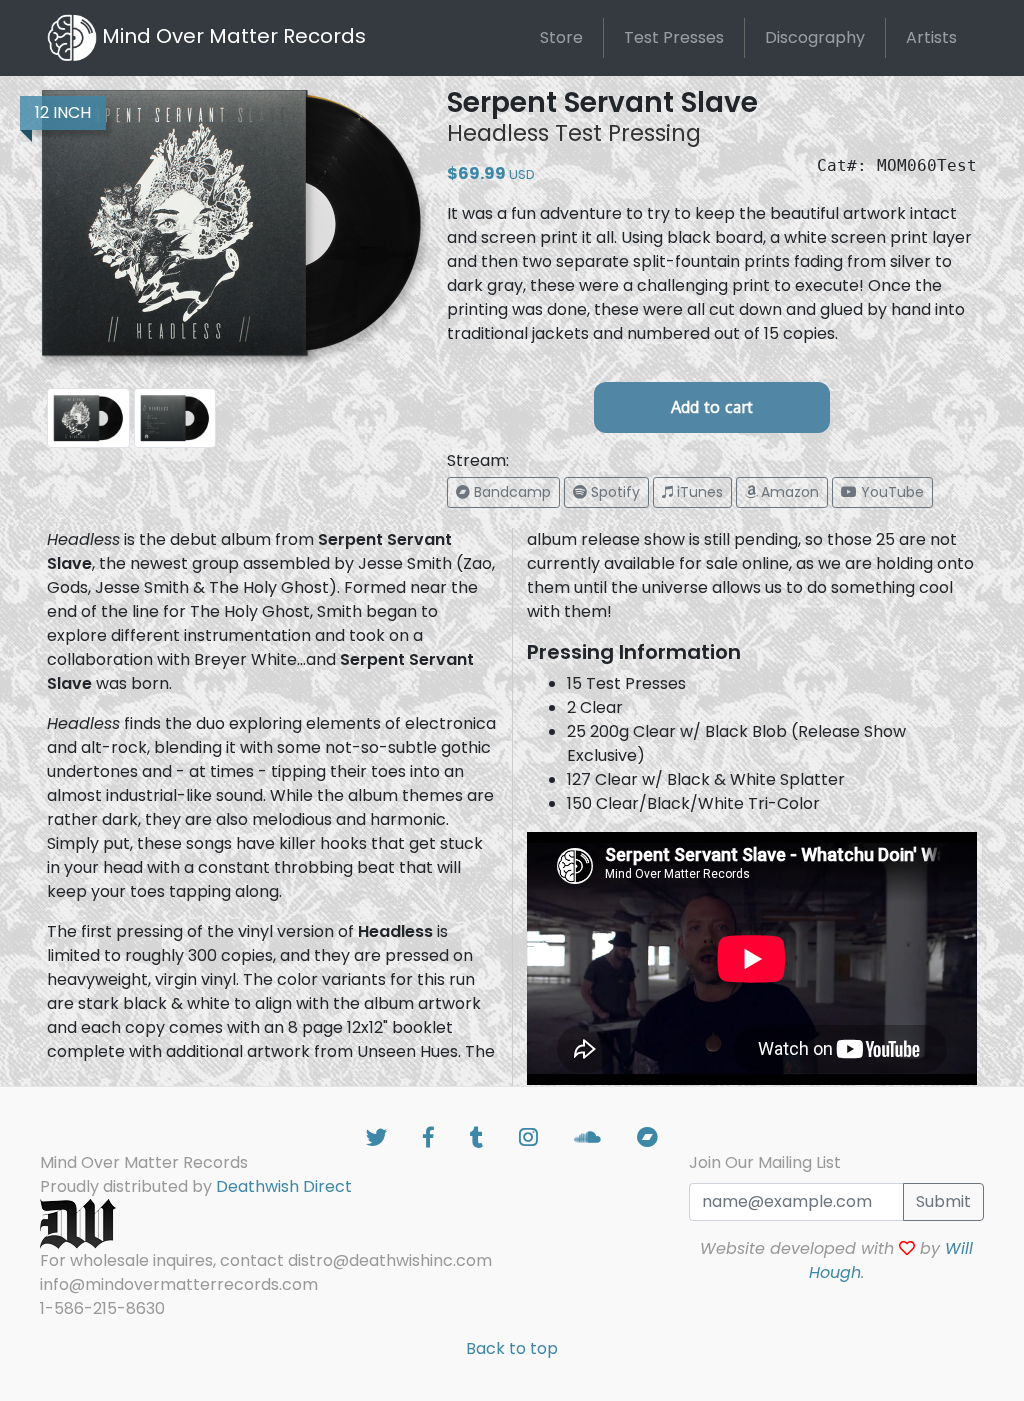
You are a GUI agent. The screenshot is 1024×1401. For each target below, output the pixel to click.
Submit (943, 1201)
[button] (503, 492)
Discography (815, 37)
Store (561, 37)
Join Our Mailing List (765, 1162)
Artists (931, 37)
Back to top (512, 1348)
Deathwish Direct (284, 1186)
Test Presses (674, 37)
